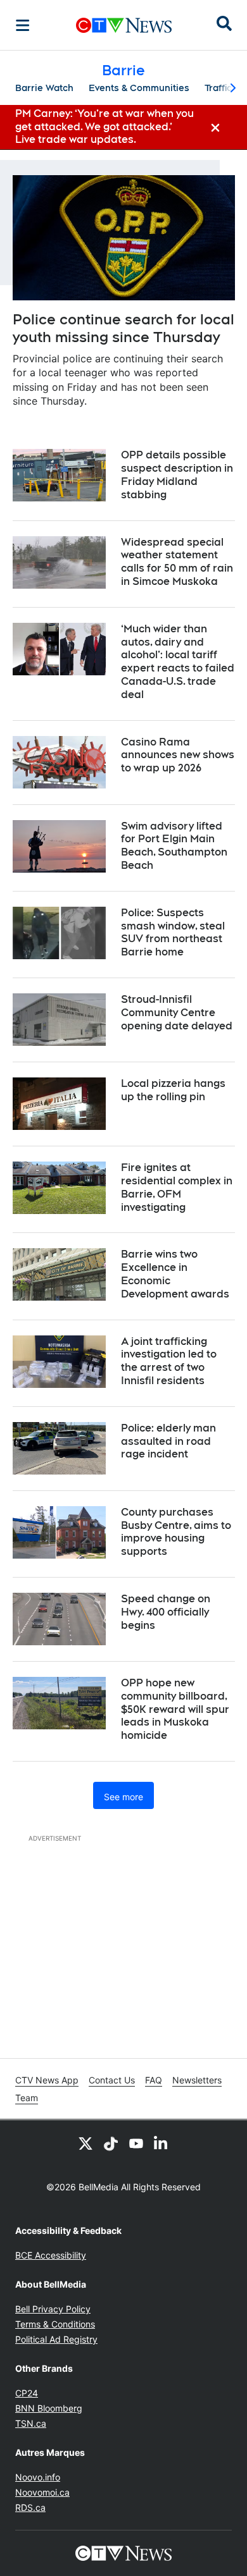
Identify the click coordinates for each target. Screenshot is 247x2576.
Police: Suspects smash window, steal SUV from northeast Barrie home (173, 932)
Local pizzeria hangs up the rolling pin (173, 1090)
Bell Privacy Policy (53, 2309)
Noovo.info (38, 2477)
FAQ (154, 2080)
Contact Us (112, 2080)
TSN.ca (31, 2423)
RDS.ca (30, 2507)
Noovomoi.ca (42, 2492)
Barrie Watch (44, 88)
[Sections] (23, 25)
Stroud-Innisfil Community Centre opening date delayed (177, 1013)
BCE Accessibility (51, 2255)
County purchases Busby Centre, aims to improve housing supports (176, 1532)
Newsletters (197, 2080)
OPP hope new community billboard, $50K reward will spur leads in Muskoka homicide (175, 1709)
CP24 (27, 2393)
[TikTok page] (111, 2143)
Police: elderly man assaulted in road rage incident (168, 1441)
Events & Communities (139, 88)
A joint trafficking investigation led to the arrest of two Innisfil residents (169, 1361)
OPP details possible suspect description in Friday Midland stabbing (177, 475)
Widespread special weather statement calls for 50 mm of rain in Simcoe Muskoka (177, 562)
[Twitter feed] (85, 2143)
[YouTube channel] (136, 2143)
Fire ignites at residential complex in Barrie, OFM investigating (177, 1187)
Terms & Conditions (55, 2324)
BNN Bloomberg (49, 2408)
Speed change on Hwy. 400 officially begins (166, 1612)
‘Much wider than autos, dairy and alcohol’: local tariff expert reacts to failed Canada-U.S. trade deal (178, 662)
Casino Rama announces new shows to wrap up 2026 (178, 755)
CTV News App (47, 2080)
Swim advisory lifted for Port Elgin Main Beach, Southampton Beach (174, 846)
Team (27, 2098)
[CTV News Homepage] (124, 25)
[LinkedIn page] (161, 2143)
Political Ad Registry (56, 2339)
